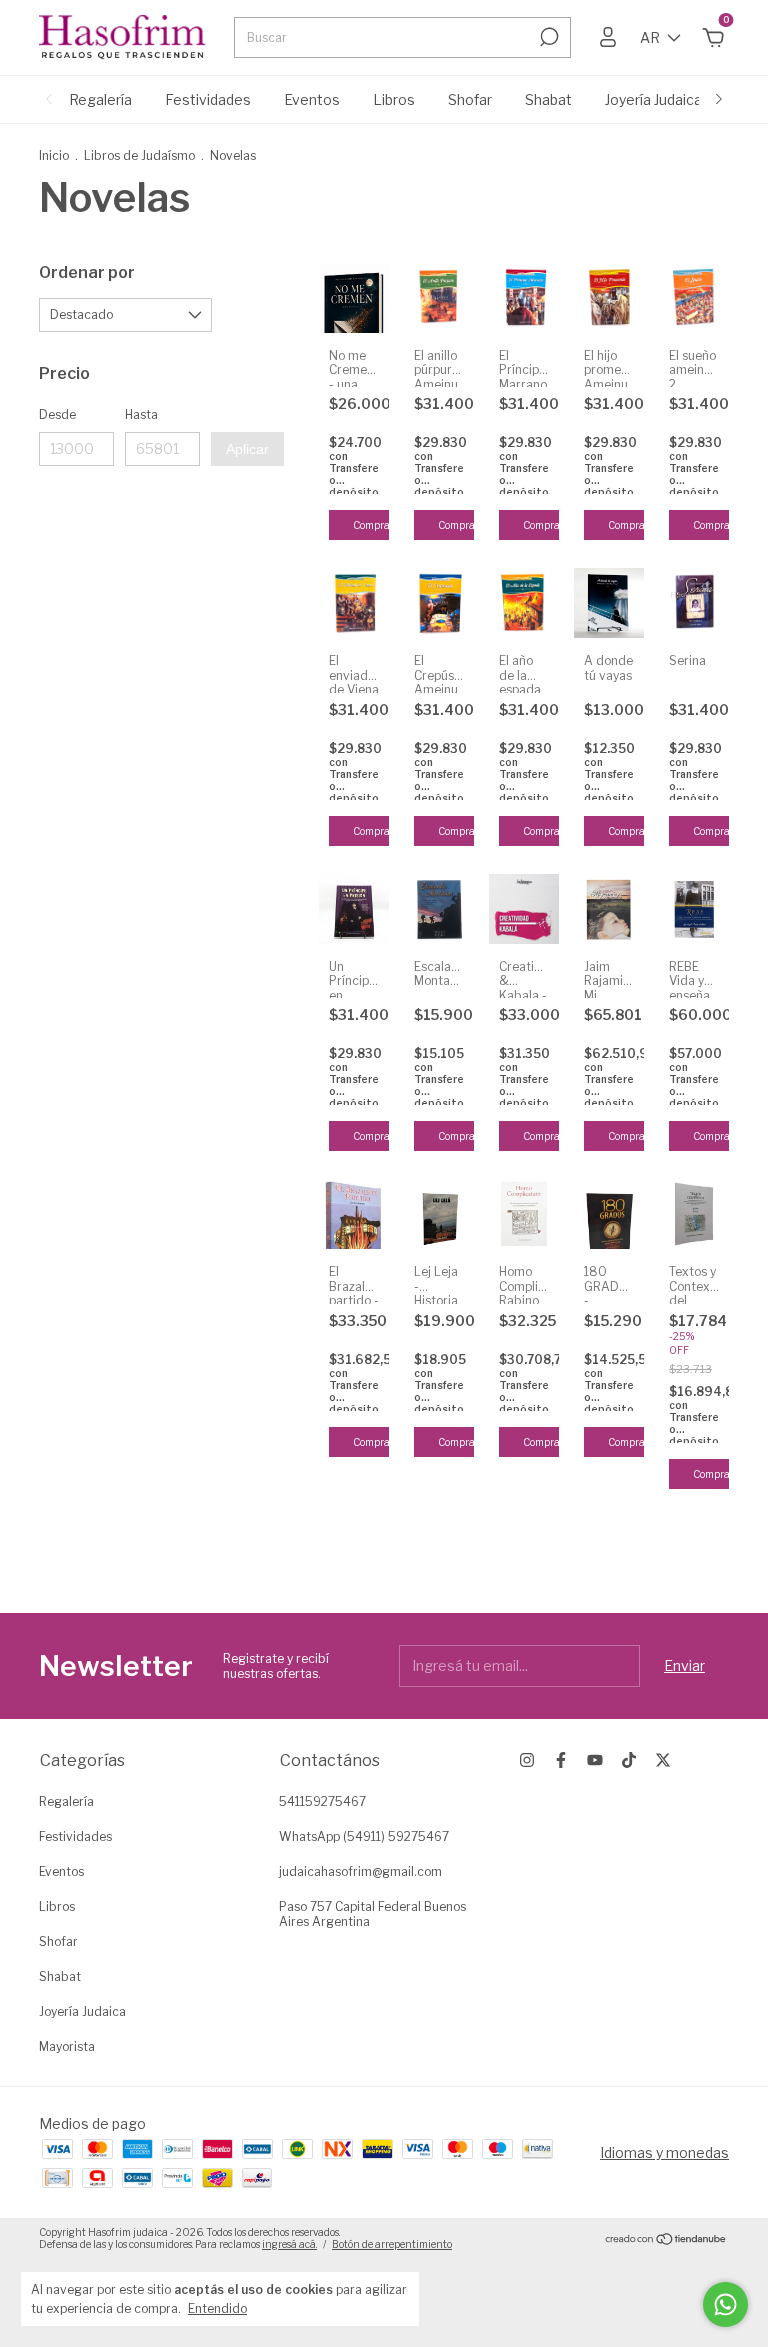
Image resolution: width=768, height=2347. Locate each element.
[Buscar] (547, 37)
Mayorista (67, 2046)
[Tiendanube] (666, 2240)
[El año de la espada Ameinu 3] (524, 603)
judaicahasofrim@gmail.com (360, 1871)
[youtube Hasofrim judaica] (595, 1760)
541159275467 (322, 1801)
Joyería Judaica (653, 99)
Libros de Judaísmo (139, 155)
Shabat (548, 99)
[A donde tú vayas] (609, 603)
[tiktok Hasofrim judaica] (629, 1760)
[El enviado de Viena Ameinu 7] (354, 603)
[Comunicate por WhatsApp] (725, 2304)
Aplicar (247, 449)
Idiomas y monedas (664, 2152)
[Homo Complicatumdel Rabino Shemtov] (524, 1214)
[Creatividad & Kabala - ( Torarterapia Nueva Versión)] (524, 909)
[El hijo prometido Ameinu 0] (609, 298)
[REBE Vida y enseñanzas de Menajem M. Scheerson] (694, 909)
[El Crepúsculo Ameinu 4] (439, 603)
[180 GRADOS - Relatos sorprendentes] (609, 1214)
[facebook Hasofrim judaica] (561, 1760)
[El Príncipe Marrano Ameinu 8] (524, 298)
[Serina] (694, 603)
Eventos (312, 99)
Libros (394, 99)
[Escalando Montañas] (439, 909)
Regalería (100, 99)
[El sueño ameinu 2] (694, 298)
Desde (57, 414)
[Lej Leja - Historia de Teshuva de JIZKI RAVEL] (439, 1214)
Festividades (208, 99)
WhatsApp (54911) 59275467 (364, 1836)
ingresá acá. (289, 2244)
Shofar (470, 99)
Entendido (217, 2308)
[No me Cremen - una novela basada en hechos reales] (354, 298)
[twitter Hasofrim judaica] (663, 1760)
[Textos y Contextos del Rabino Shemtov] (694, 1214)
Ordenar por (87, 272)
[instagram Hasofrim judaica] (527, 1760)
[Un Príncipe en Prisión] (354, 909)
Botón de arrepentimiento (392, 2244)
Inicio (54, 155)
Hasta (141, 414)
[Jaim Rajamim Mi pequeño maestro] (609, 909)
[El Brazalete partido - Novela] (354, 1214)
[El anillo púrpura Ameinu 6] (439, 298)
